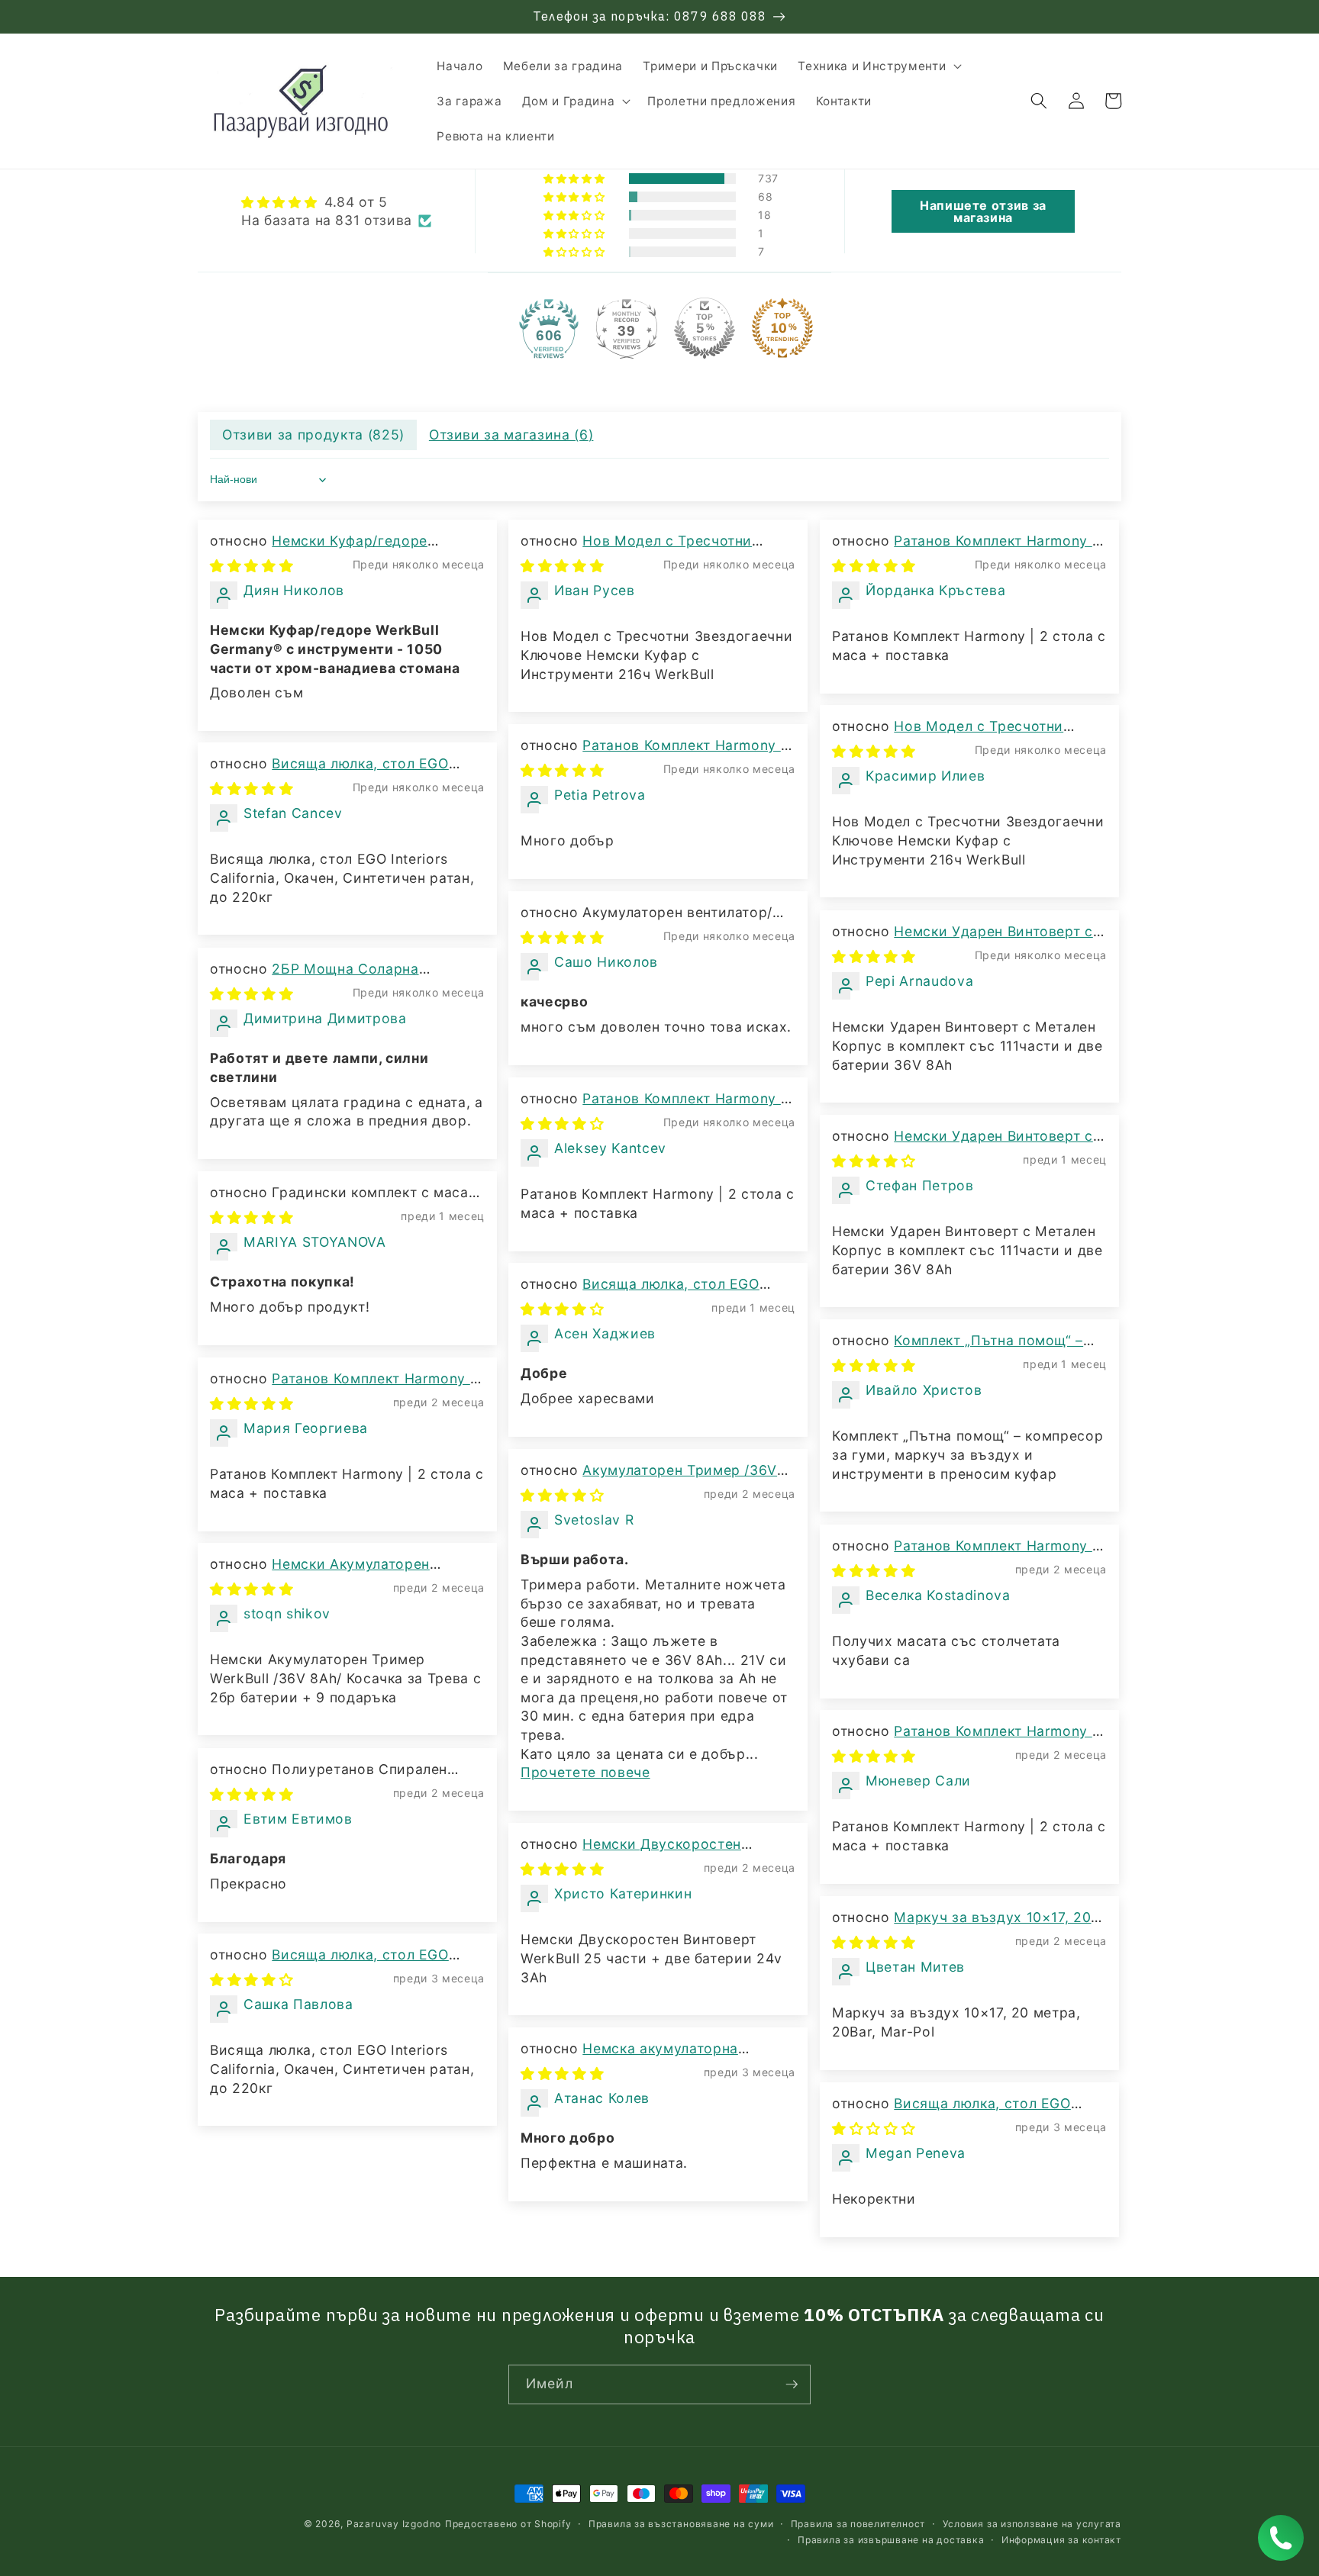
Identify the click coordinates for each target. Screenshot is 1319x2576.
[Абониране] (792, 2384)
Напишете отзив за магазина (983, 211)
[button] (878, 66)
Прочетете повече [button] (585, 1772)
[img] (336, 203)
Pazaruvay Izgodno (394, 2524)
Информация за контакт (1061, 2540)
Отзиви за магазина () (511, 435)
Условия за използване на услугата (1032, 2524)
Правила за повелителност (858, 2524)
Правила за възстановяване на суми (681, 2524)
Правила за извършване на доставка (891, 2540)
